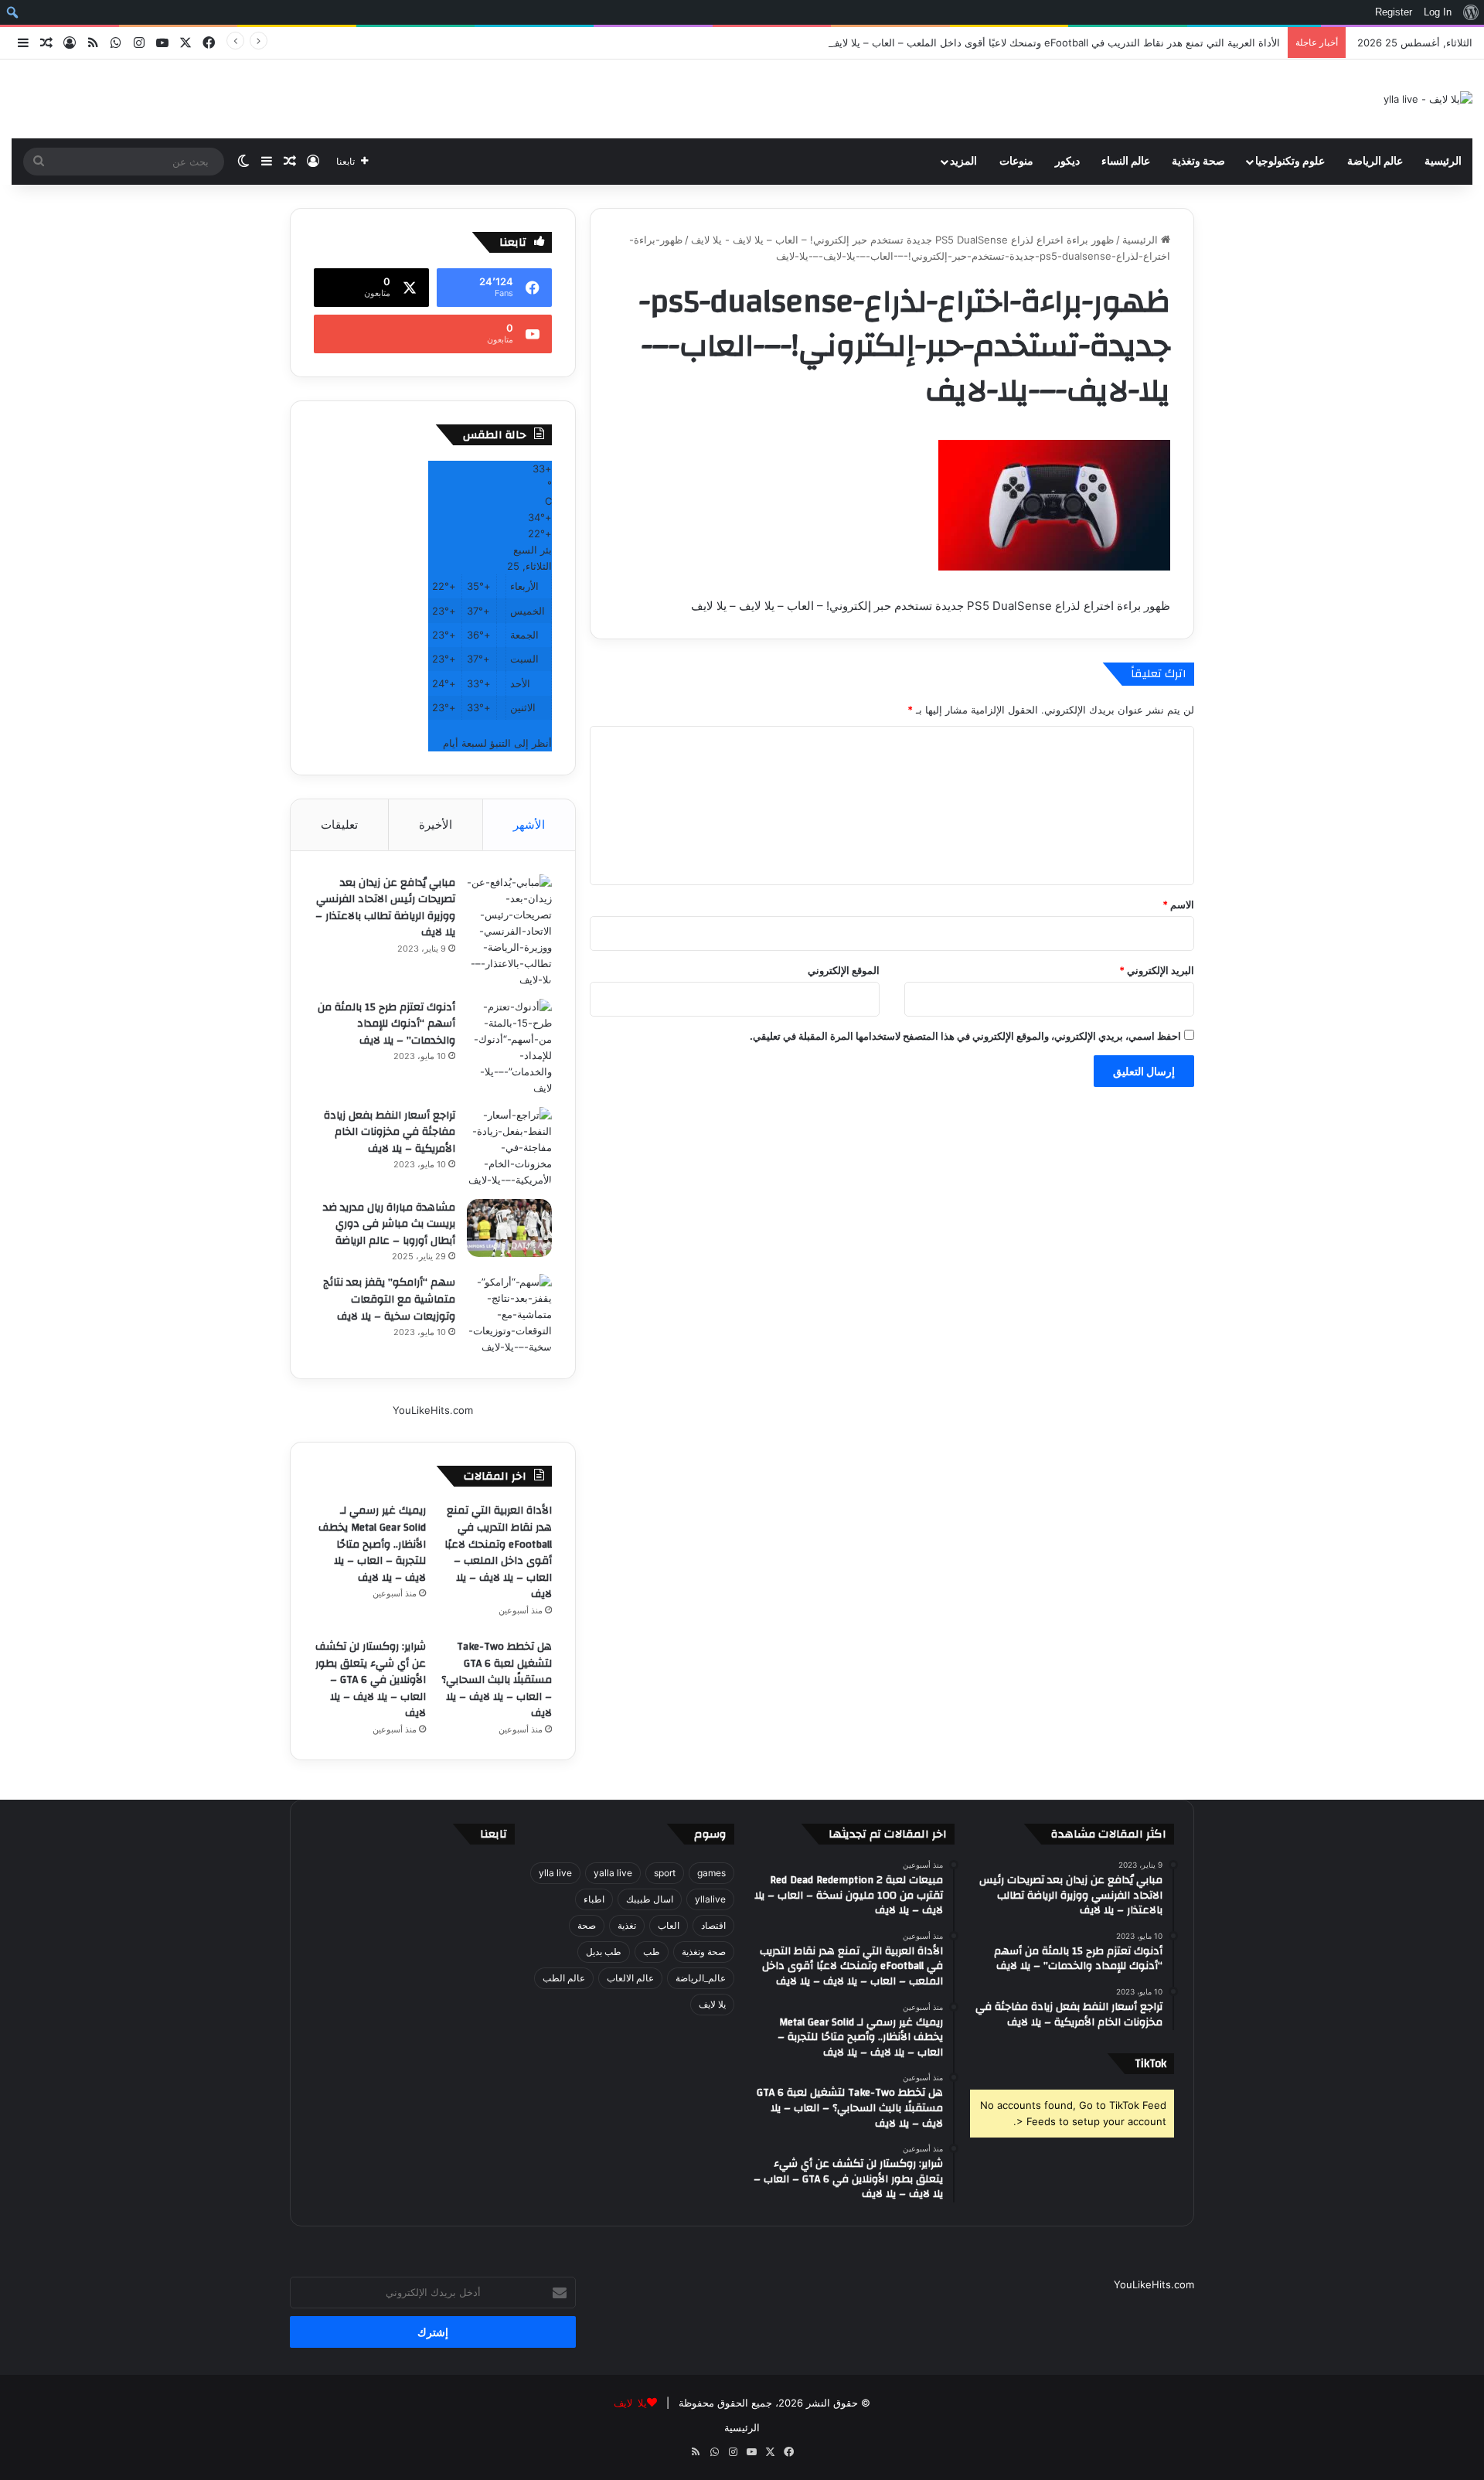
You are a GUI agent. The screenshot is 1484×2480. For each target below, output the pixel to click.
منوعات (1016, 162)
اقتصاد (713, 1925)
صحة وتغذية (1198, 162)
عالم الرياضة (1375, 162)
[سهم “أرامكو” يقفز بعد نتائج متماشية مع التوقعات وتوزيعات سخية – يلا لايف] (509, 1315)
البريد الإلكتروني (1157, 970)
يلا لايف (712, 2004)
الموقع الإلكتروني (844, 970)
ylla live (555, 1873)
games (711, 1873)
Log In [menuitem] (1438, 12)
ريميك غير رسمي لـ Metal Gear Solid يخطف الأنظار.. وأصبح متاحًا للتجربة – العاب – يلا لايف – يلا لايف (372, 1544)
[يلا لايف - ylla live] (1428, 99)
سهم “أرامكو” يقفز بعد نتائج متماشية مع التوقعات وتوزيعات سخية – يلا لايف (389, 1299)
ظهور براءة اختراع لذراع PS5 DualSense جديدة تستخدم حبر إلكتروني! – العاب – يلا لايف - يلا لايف (902, 240)
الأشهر (529, 824)
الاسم (1178, 904)
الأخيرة (436, 824)
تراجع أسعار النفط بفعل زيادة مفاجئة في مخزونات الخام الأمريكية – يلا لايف (390, 1132)
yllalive (710, 1899)
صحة (587, 1925)
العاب (669, 1925)
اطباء (594, 1899)
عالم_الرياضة (701, 1978)
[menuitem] (1470, 12)
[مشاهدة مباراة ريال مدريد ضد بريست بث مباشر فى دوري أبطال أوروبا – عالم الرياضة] (509, 1228)
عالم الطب (564, 1978)
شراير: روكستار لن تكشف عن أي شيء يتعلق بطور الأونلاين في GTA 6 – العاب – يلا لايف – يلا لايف (371, 1680)
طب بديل (604, 1952)
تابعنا (494, 1834)
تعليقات (339, 824)
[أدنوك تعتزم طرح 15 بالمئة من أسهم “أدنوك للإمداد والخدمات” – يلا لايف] (509, 1048)
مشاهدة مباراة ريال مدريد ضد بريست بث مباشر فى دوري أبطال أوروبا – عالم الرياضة (389, 1224)
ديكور (1067, 162)
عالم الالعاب (630, 1978)
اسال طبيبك (650, 1899)
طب (652, 1952)
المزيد (963, 162)
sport (665, 1873)
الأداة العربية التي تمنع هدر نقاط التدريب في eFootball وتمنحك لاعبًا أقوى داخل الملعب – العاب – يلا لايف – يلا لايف (1033, 43)
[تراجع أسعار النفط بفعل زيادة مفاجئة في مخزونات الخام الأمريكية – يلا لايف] (509, 1148)
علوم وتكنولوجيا (1290, 162)
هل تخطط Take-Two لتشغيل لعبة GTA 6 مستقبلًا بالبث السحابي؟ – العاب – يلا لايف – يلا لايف (497, 1680)
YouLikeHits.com (433, 1410)
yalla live (613, 1873)
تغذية (627, 1925)
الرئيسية (1443, 162)
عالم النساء (1126, 162)
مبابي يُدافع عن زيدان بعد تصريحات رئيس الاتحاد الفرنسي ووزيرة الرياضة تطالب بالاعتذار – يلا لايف (385, 908)
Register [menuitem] (1394, 12)
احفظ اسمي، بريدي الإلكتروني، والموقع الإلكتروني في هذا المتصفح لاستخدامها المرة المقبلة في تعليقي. (965, 1036)
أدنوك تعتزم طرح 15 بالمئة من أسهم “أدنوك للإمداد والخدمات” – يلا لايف (386, 1024)
